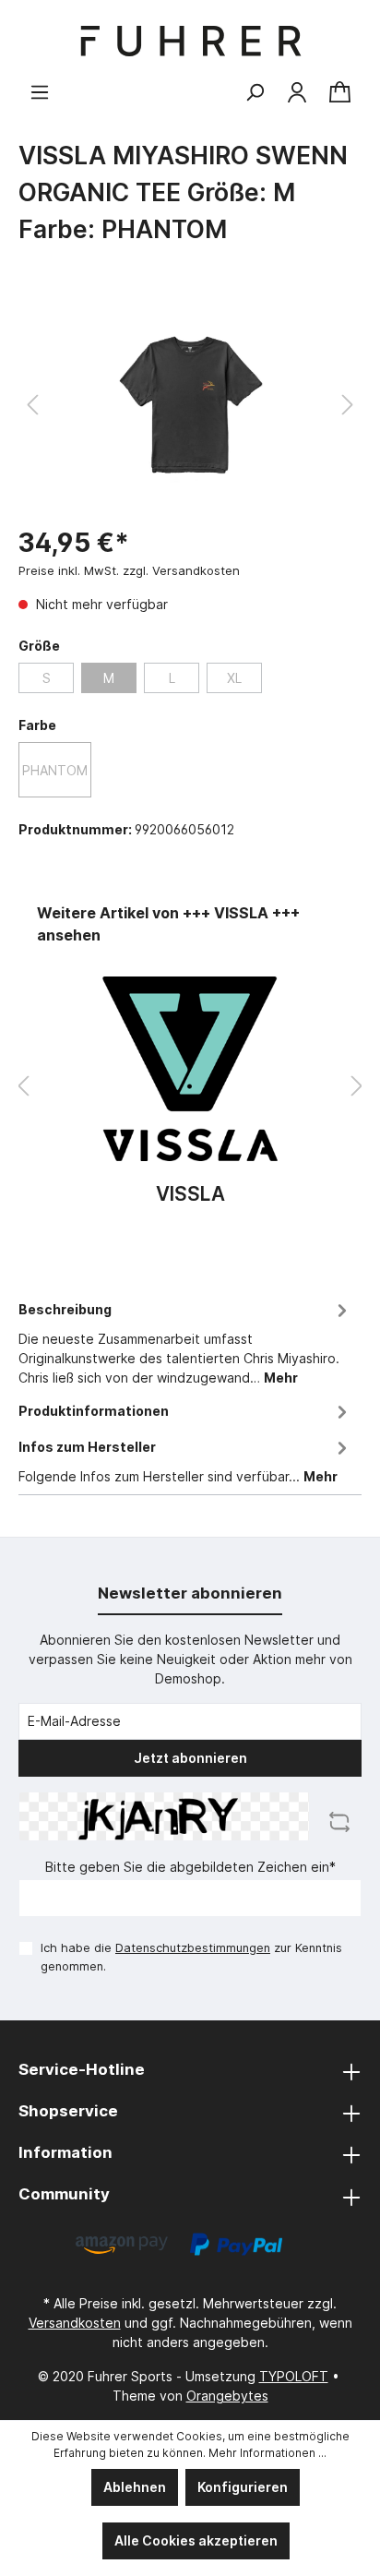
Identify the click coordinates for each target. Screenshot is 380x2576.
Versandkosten (75, 2323)
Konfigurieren (243, 2487)
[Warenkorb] (340, 93)
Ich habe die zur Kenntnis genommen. (191, 1957)
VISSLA (190, 1195)
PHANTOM (55, 770)
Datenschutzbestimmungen (193, 1948)
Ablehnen (135, 2487)
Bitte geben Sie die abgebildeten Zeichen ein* (190, 1867)
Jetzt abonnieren (190, 1758)
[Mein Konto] (297, 92)
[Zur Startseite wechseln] (190, 41)
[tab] (185, 1341)
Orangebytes (227, 2396)
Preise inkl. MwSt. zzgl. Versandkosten (129, 570)
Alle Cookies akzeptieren (196, 2540)
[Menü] (40, 92)
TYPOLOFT (294, 2376)
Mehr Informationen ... (267, 2453)
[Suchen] (255, 92)
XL (234, 678)
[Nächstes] (348, 405)
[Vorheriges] (32, 405)
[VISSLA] (190, 1069)
